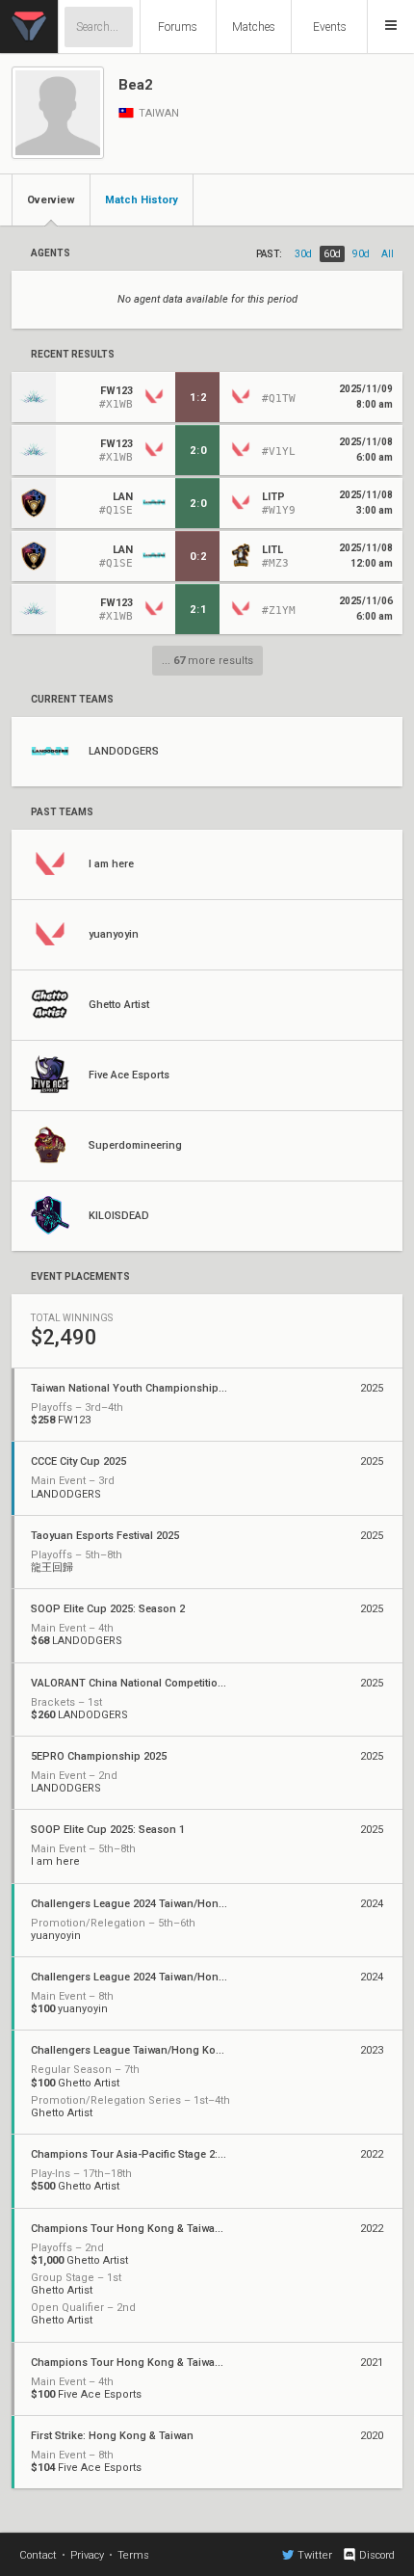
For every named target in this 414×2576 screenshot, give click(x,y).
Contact (38, 2555)
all (388, 254)
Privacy (87, 2555)
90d (361, 254)
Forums (178, 27)
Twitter (315, 2555)
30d (303, 254)
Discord (377, 2555)
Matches (254, 27)
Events (330, 27)
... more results (207, 661)
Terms (133, 2555)
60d (332, 254)
